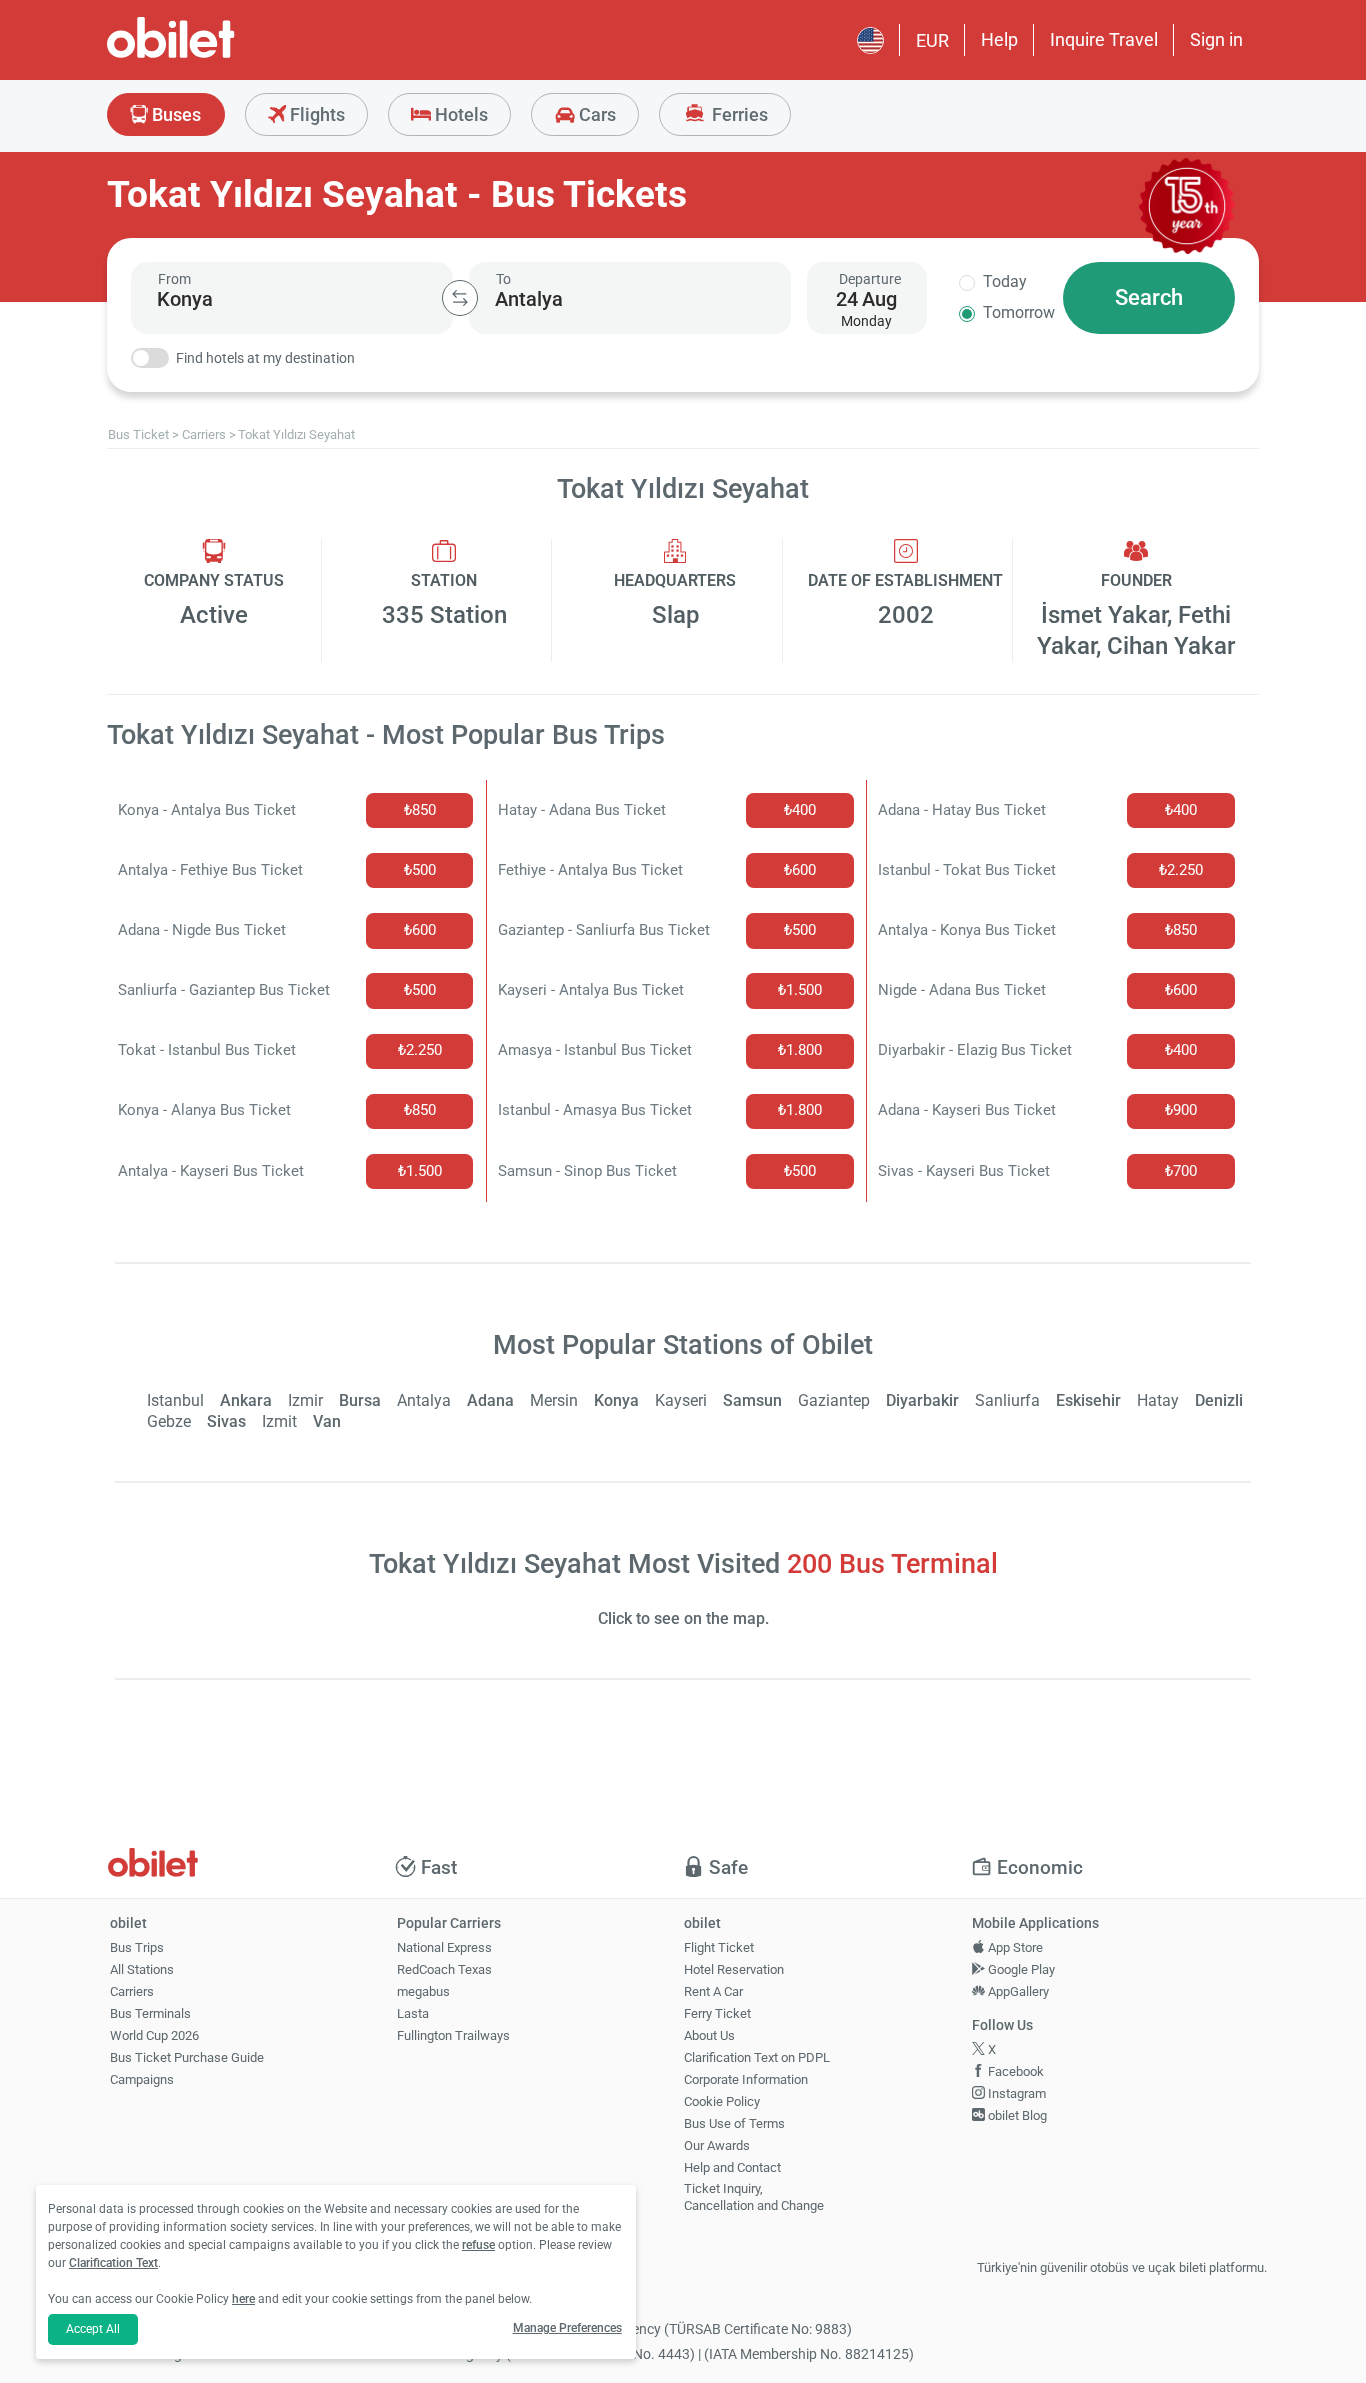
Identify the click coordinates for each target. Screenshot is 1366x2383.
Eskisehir (1088, 1400)
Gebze (169, 1421)
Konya (616, 1400)
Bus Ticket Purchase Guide (187, 2057)
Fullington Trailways (453, 2035)
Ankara (246, 1400)
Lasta (413, 2013)
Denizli (1219, 1400)
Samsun (752, 1400)
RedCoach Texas (444, 1969)
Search (1149, 297)
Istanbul (175, 1400)
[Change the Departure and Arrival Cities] (460, 298)
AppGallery (1017, 1991)
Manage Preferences (567, 2328)
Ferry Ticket (717, 2013)
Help (999, 39)
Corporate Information (746, 2079)
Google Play (1020, 1969)
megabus (423, 1991)
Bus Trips (137, 1947)
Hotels (459, 114)
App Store (1014, 1947)
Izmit (279, 1421)
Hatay (1158, 1400)
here (243, 2299)
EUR (932, 40)
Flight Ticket (719, 1947)
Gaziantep (834, 1400)
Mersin (554, 1400)
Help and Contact (732, 2167)
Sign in (1216, 39)
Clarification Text (113, 2263)
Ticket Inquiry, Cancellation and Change (754, 2197)
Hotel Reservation (734, 1969)
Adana (490, 1400)
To (503, 279)
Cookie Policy (722, 2101)
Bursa (360, 1400)
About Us (709, 2035)
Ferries (738, 114)
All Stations (142, 1969)
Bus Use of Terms (734, 2123)
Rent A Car (713, 1991)
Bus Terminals (150, 2013)
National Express (444, 1947)
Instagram (1015, 2093)
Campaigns (142, 2079)
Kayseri (681, 1400)
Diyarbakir (922, 1400)
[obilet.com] (219, 55)
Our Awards (717, 2145)
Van (327, 1421)
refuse (478, 2245)
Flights (315, 114)
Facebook (1014, 2071)
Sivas (226, 1421)
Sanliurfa (1007, 1400)
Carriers (132, 1991)
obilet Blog (1016, 2115)
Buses (174, 114)
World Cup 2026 (154, 2035)
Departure (870, 279)
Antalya (424, 1400)
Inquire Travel (1104, 39)
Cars (595, 114)
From (174, 279)
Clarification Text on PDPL (757, 2057)
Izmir (305, 1400)
